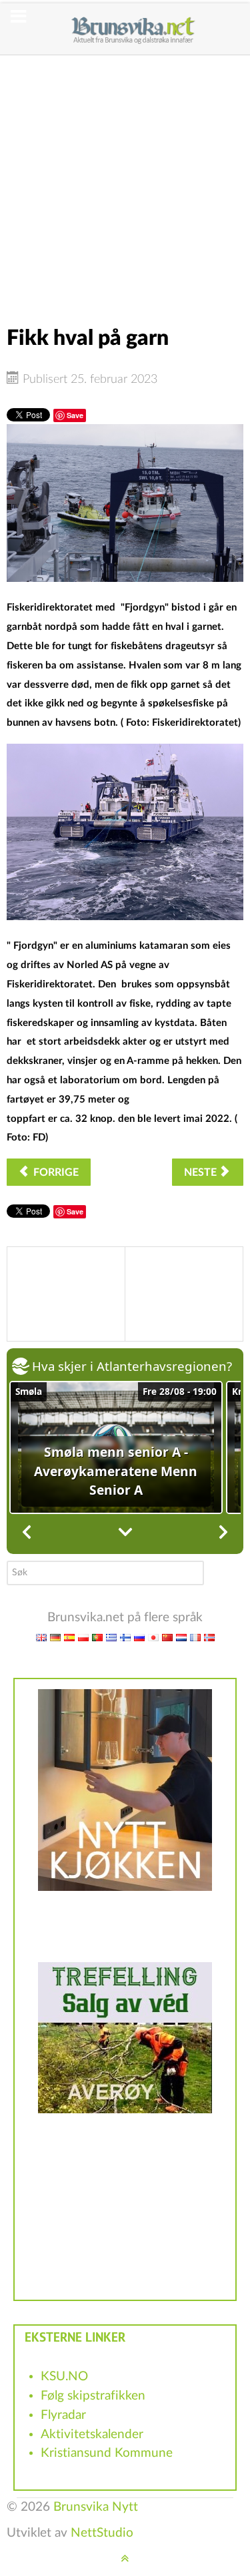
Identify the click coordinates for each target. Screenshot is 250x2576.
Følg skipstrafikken (93, 2396)
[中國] (167, 1637)
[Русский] (139, 1637)
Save (75, 415)
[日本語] (153, 1637)
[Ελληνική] (111, 1637)
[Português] (97, 1637)
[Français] (195, 1637)
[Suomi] (125, 1637)
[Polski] (83, 1637)
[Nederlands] (181, 1637)
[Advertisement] (125, 180)
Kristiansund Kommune (107, 2453)
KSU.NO (64, 2377)
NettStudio (102, 2533)
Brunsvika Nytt (96, 2507)
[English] (41, 1637)
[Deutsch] (55, 1637)
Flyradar (63, 2415)
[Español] (69, 1637)
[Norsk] (209, 1637)
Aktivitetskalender (92, 2435)
